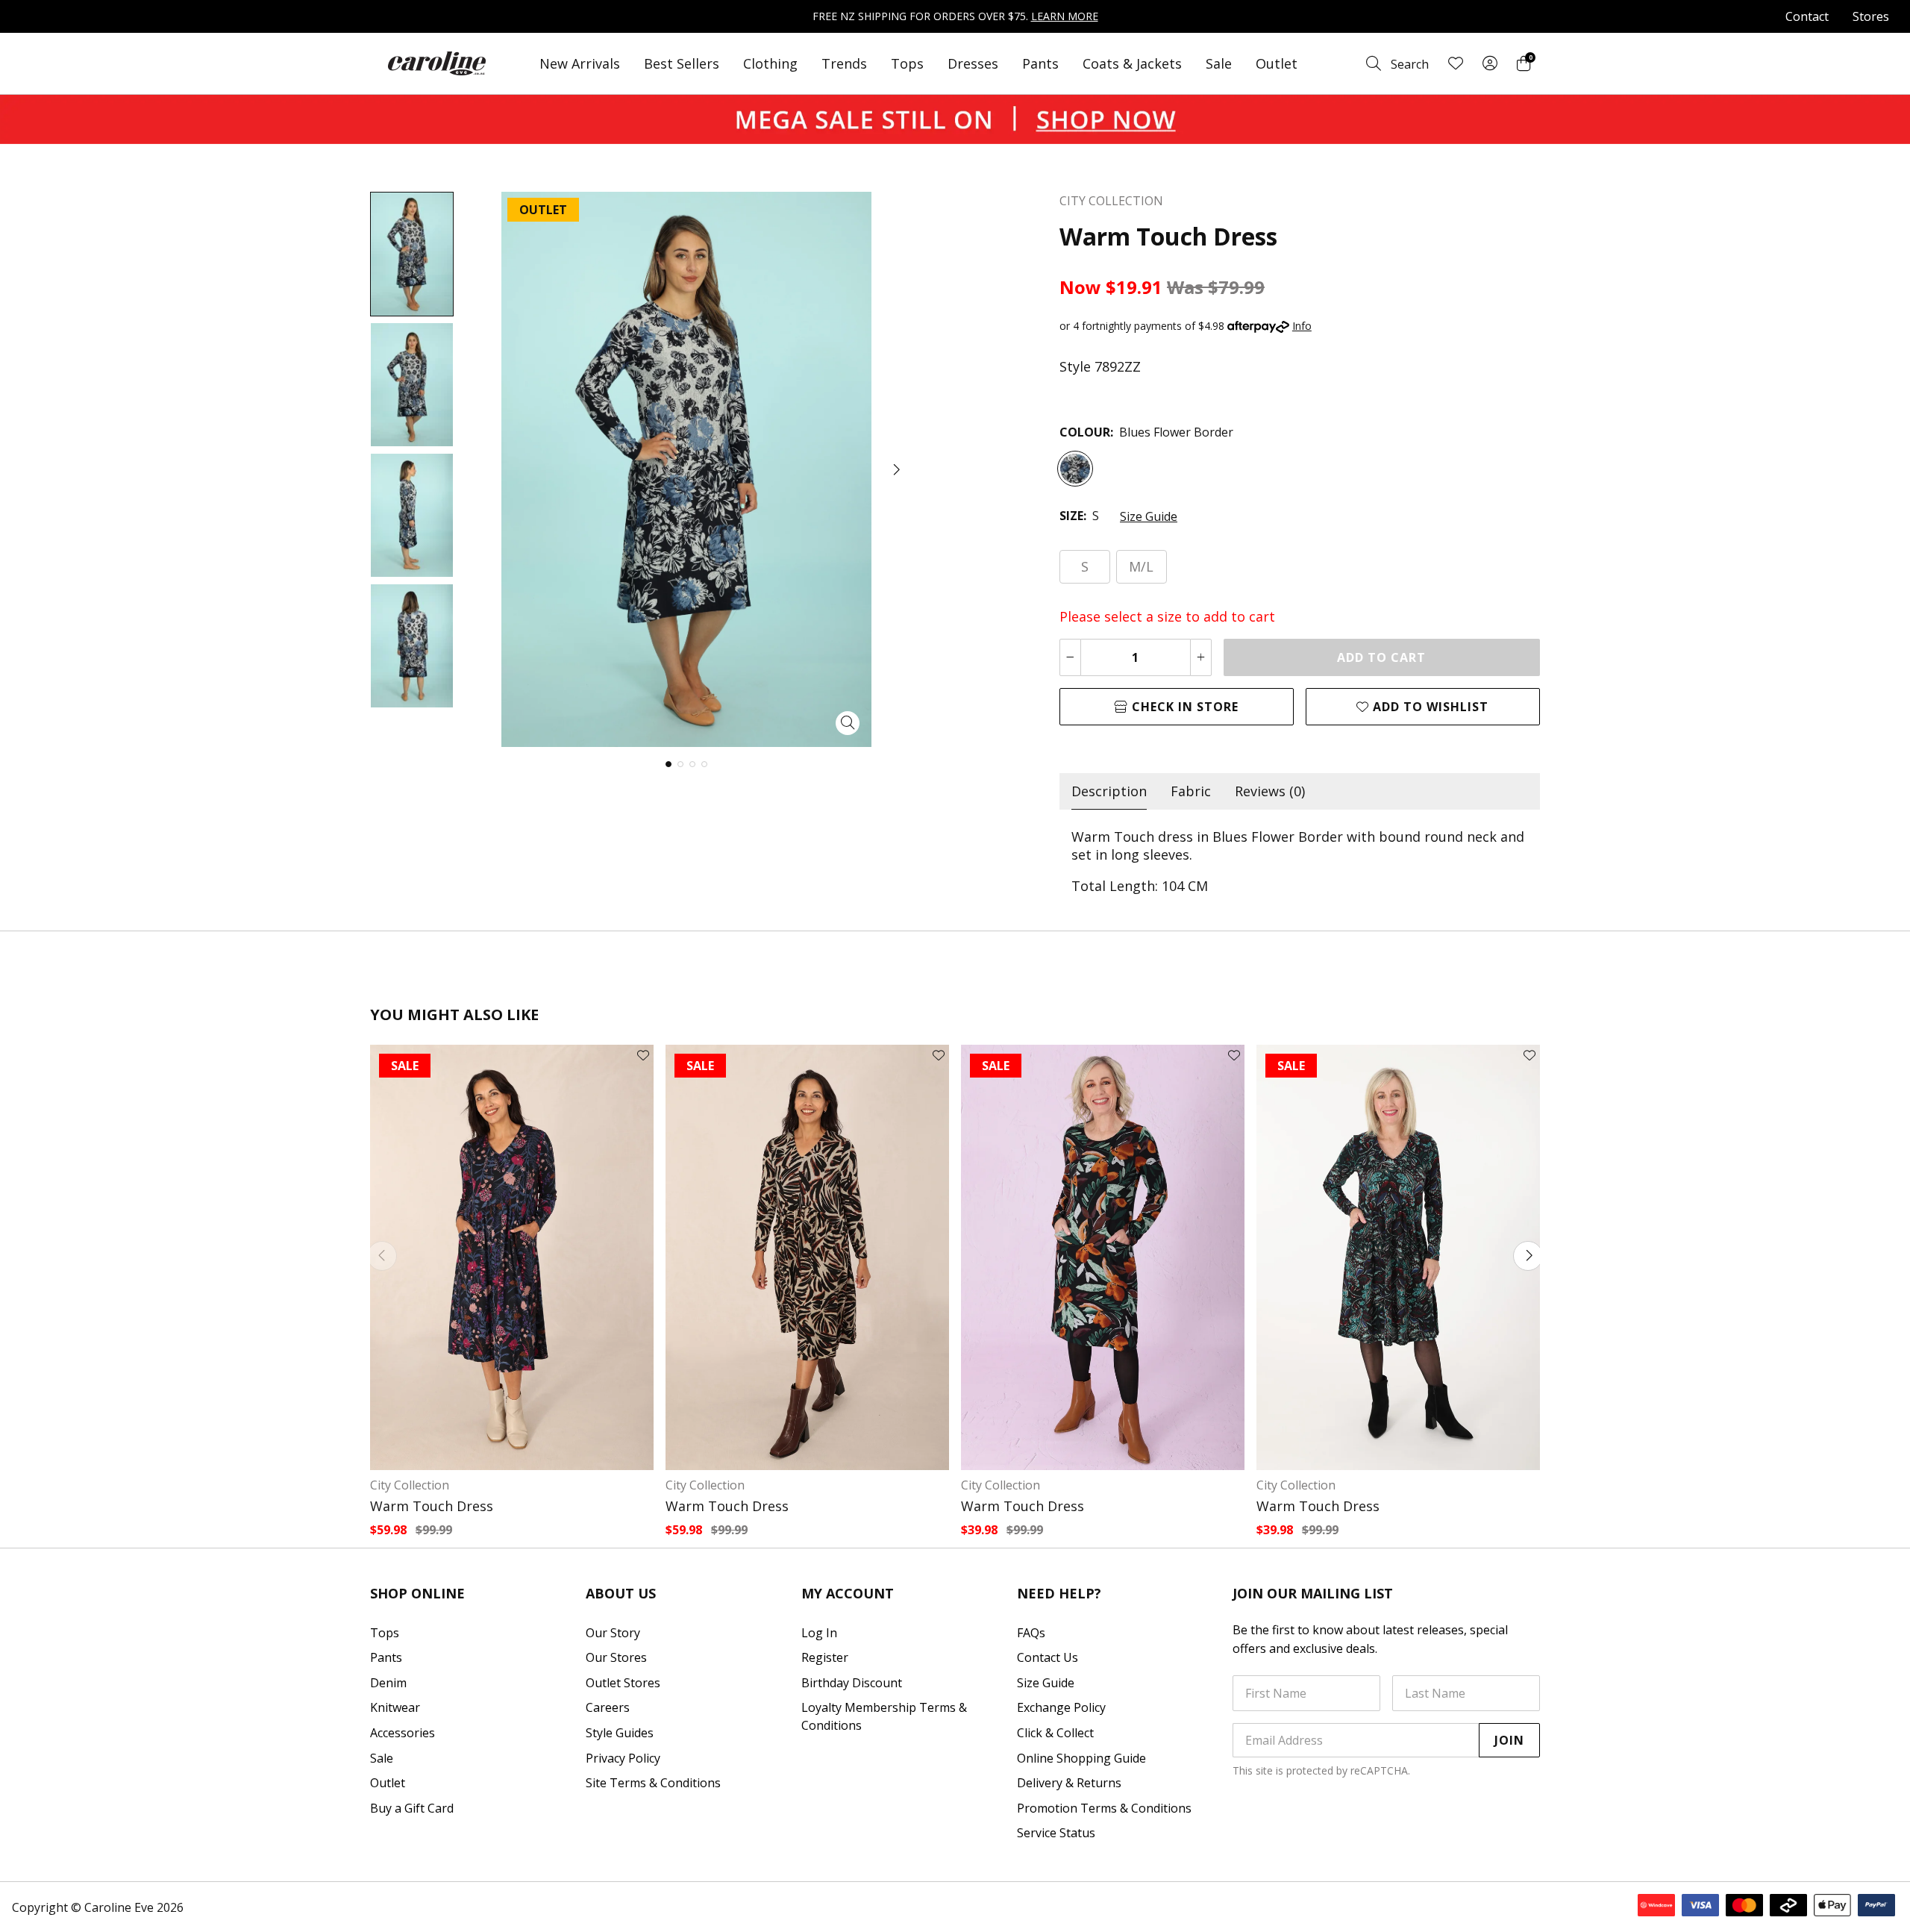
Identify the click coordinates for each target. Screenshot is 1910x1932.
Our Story (613, 1633)
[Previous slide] (382, 1256)
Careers (608, 1707)
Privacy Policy (623, 1758)
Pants (1040, 63)
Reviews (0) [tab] (1270, 791)
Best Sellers (682, 63)
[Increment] (1201, 657)
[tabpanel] (1300, 861)
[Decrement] (1070, 657)
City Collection (410, 1485)
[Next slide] (1528, 1256)
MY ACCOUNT (848, 1593)
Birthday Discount (852, 1683)
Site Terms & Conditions (653, 1783)
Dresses (973, 63)
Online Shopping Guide (1081, 1758)
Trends (844, 63)
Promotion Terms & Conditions (1104, 1808)
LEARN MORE (1065, 16)
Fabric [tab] (1191, 791)
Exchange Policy (1061, 1707)
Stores (1871, 16)
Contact (1807, 16)
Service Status (1056, 1833)
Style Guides (620, 1733)
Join (1509, 1740)
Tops (907, 63)
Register (825, 1657)
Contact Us (1048, 1657)
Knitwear (395, 1707)
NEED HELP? (1059, 1593)
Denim (388, 1683)
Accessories (403, 1733)
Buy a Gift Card (412, 1808)
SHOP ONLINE (417, 1593)
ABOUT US (621, 1593)
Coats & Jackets (1132, 63)
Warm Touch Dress (432, 1506)
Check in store (1183, 707)
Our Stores (616, 1657)
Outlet (1277, 63)
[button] (895, 469)
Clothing (770, 63)
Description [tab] (1109, 791)
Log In (819, 1633)
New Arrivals (580, 63)
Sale (1219, 63)
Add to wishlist (1429, 707)
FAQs (1031, 1633)
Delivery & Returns (1069, 1783)
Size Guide (1149, 516)
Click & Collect (1055, 1733)
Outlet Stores (623, 1683)
